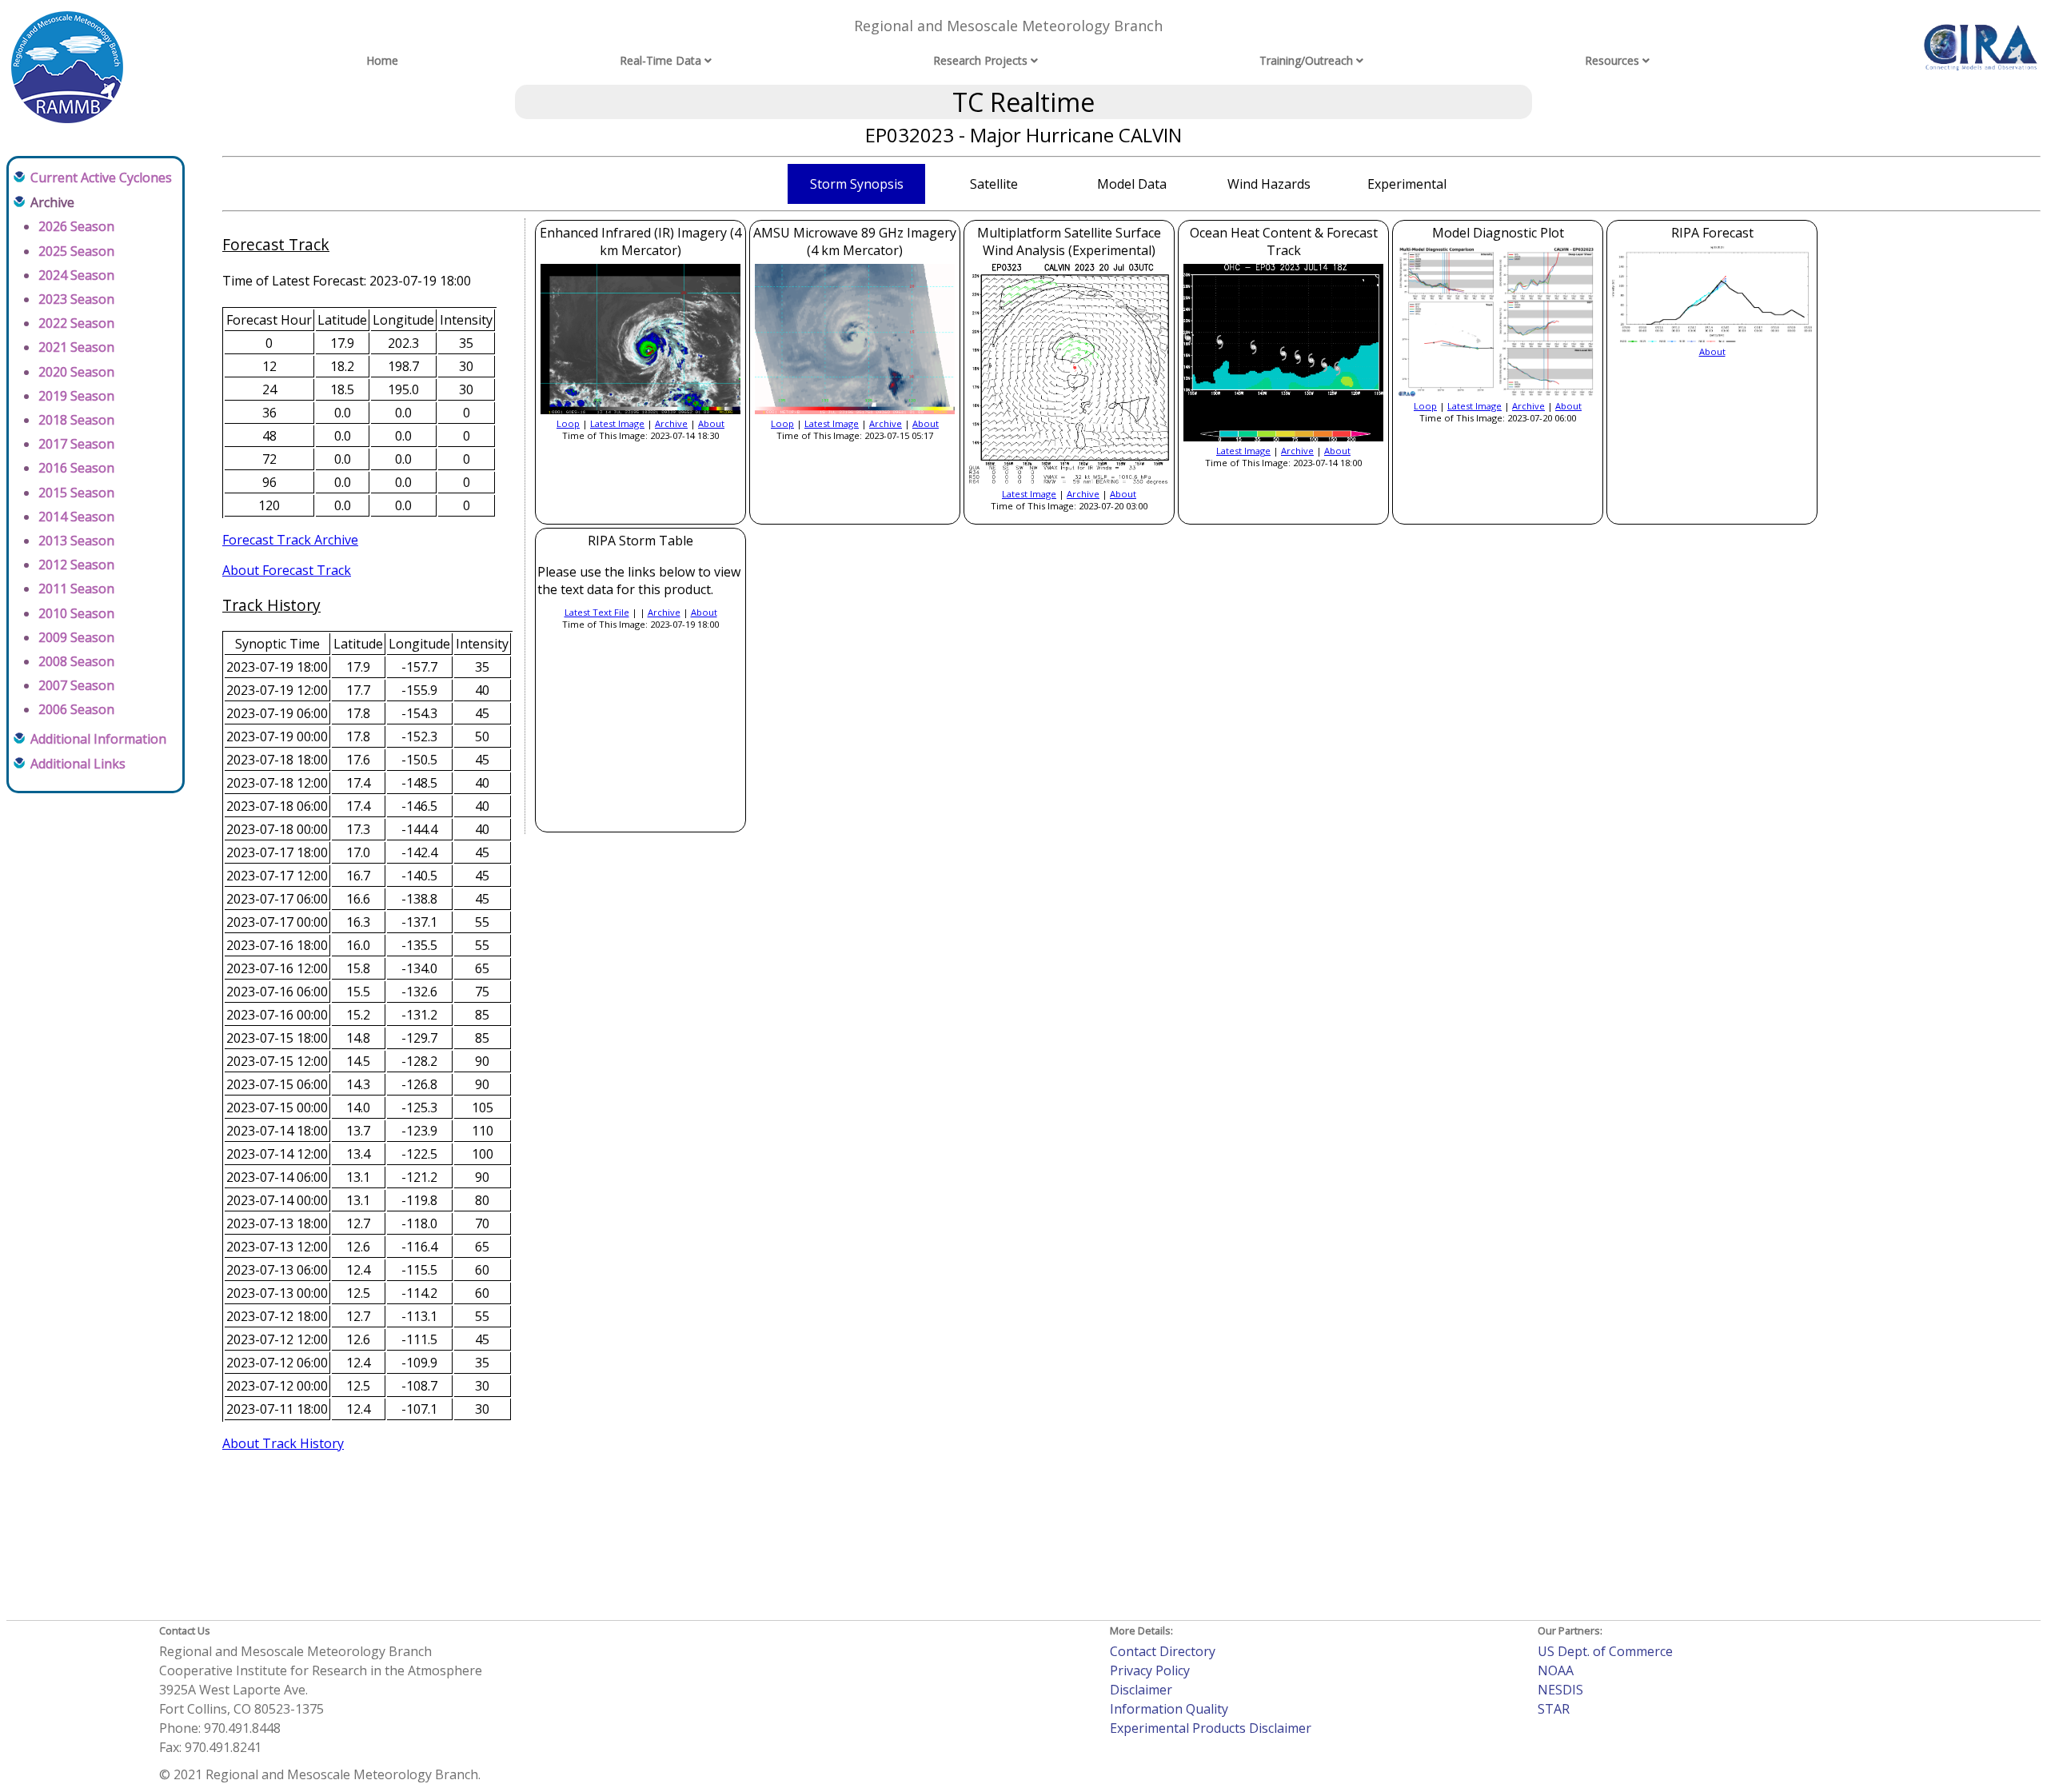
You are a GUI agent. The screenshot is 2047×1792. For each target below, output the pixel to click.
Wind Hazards (1269, 184)
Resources (1612, 60)
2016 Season (76, 468)
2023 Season (76, 299)
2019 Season (76, 396)
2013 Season (76, 541)
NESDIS (1560, 1690)
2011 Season (76, 589)
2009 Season (76, 637)
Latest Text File (597, 612)
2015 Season (76, 493)
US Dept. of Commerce (1605, 1651)
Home (382, 60)
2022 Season (76, 323)
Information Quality (1169, 1709)
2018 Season (76, 420)
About (711, 423)
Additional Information (98, 739)
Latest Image (617, 423)
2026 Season (76, 226)
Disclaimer (1141, 1690)
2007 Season (76, 685)
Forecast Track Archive (290, 540)
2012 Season (76, 565)
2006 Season (76, 709)
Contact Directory (1163, 1651)
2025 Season (76, 251)
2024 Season (76, 275)
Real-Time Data (660, 60)
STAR (1554, 1709)
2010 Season (76, 613)
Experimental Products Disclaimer (1211, 1728)
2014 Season (76, 517)
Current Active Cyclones (101, 178)
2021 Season (76, 347)
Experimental (1407, 184)
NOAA (1556, 1670)
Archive (671, 423)
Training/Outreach (1306, 60)
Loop (568, 423)
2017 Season (76, 444)
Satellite (994, 184)
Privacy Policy (1150, 1670)
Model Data (1132, 184)
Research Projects (980, 60)
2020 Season (76, 372)
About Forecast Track (287, 570)
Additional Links (78, 764)
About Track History (283, 1443)
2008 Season (76, 661)
